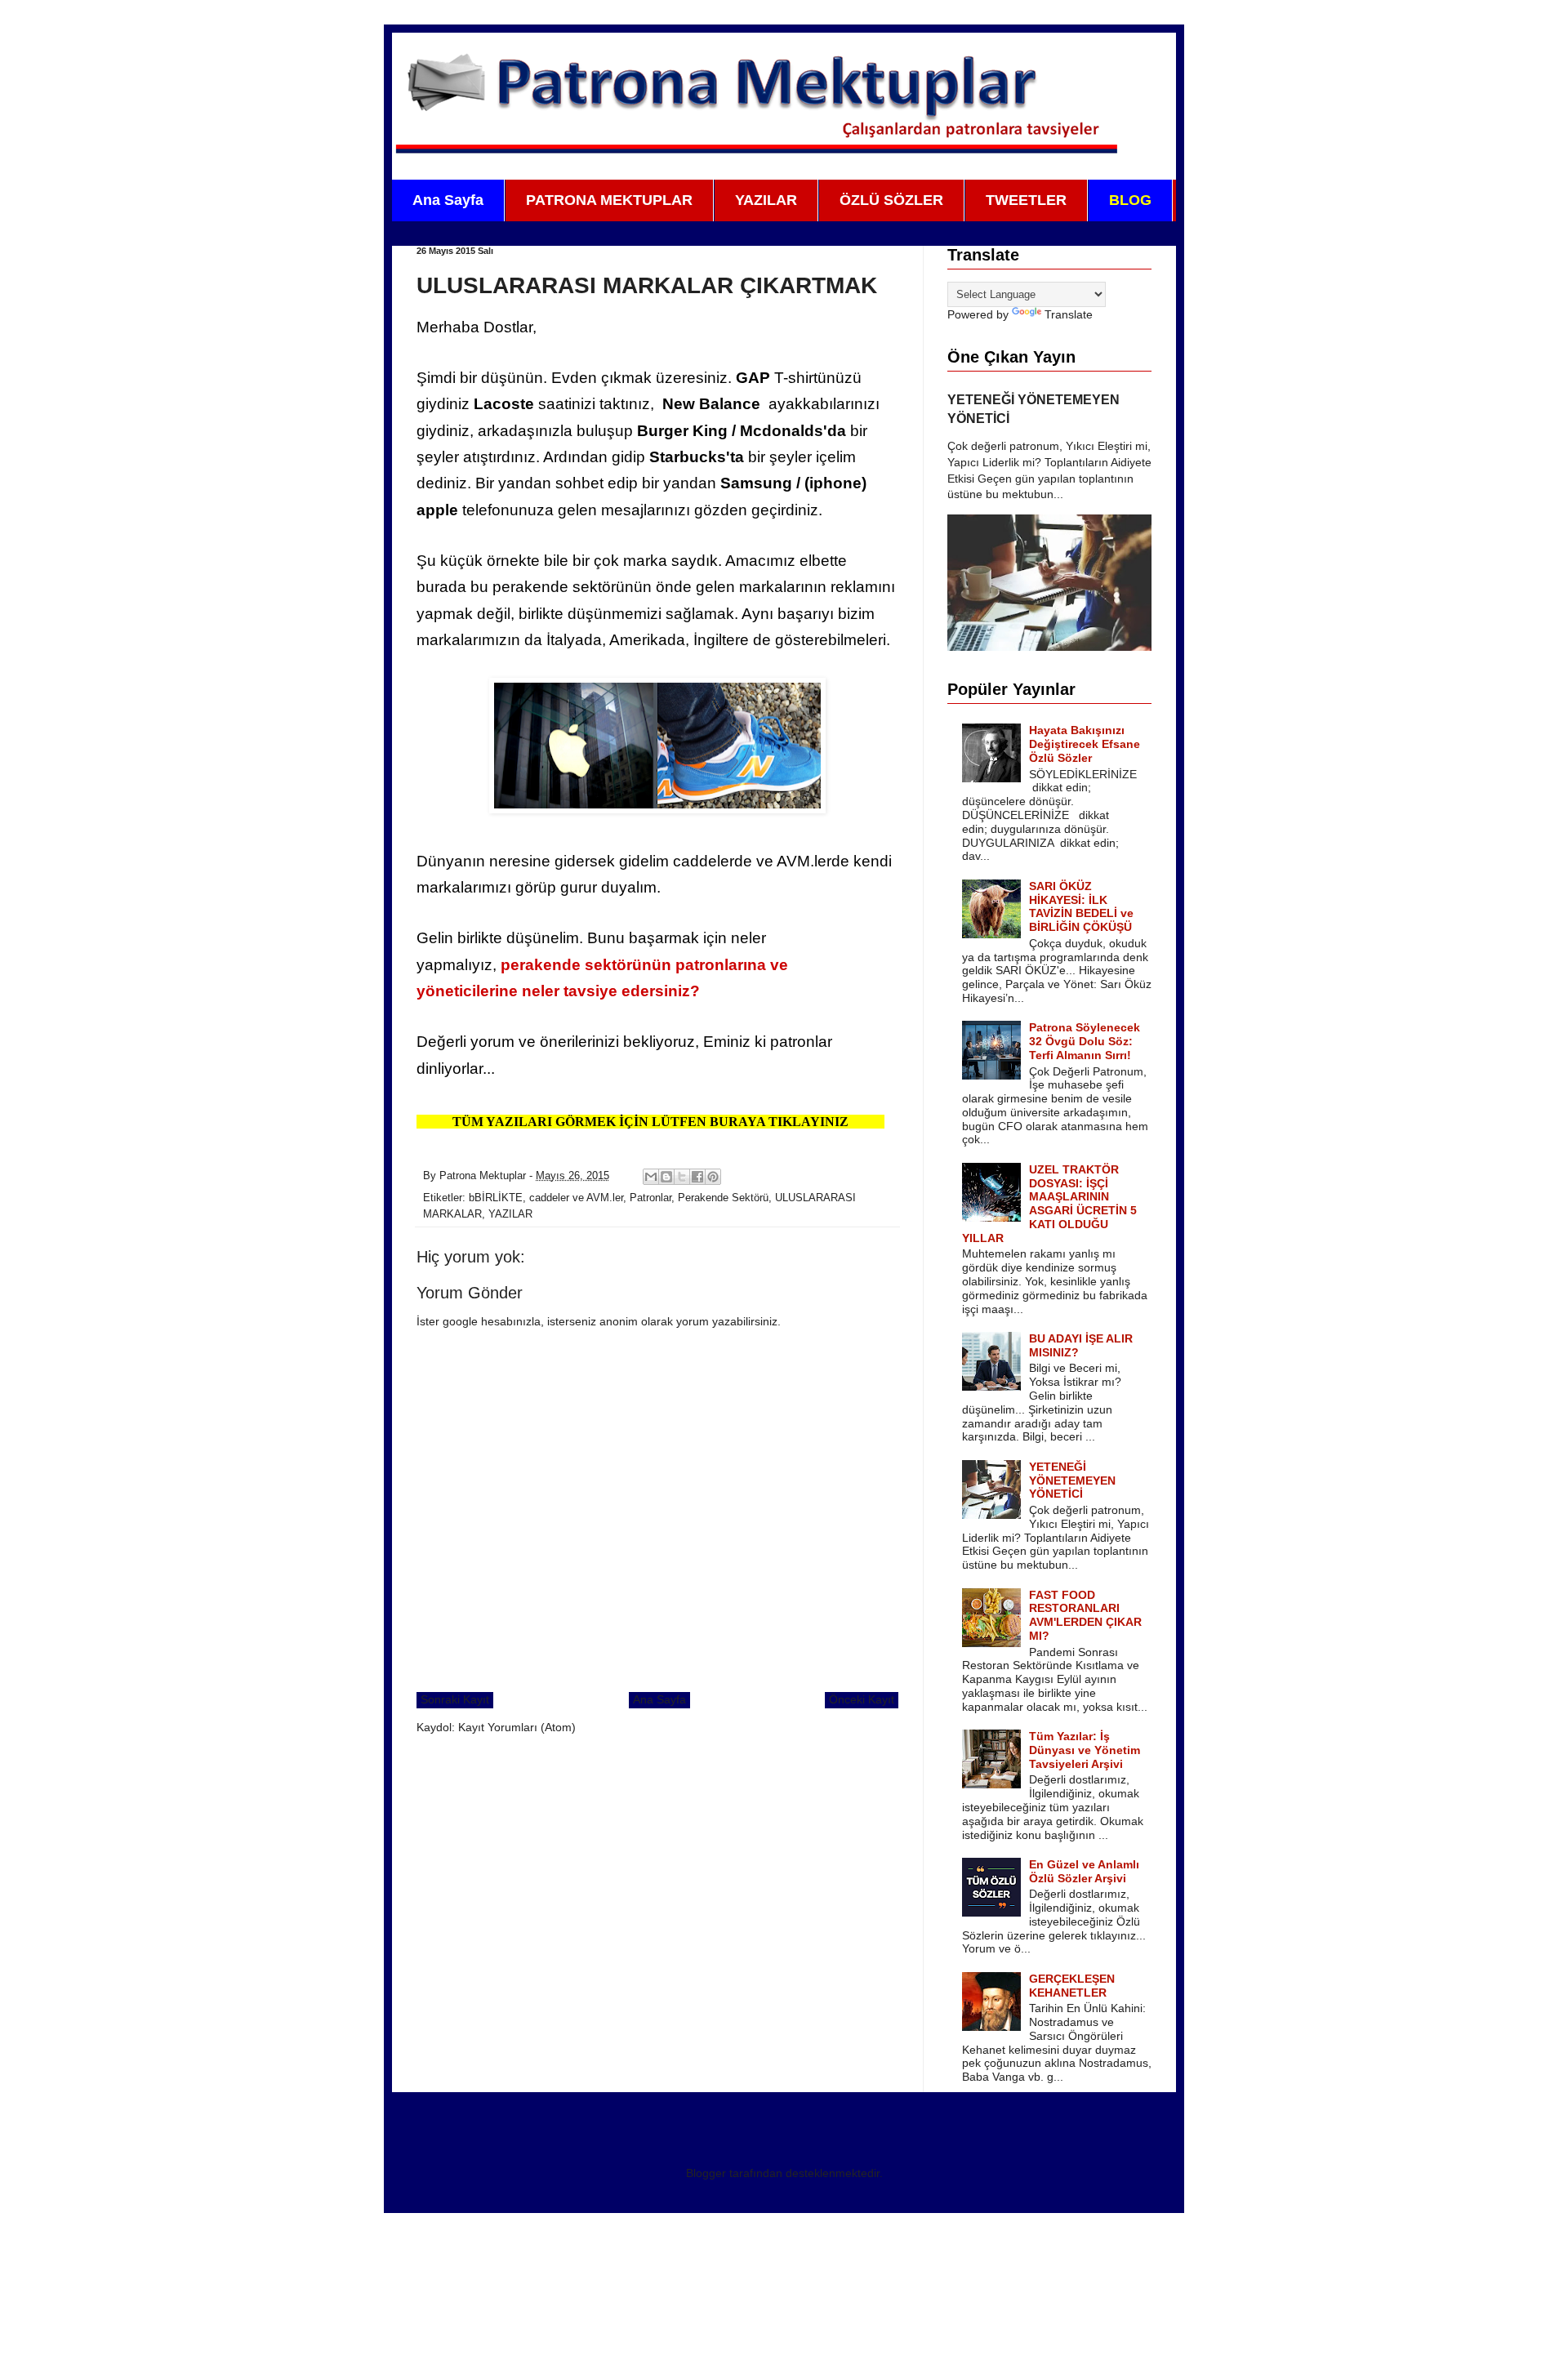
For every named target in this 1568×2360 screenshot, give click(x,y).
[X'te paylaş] (682, 1177)
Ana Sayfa (448, 200)
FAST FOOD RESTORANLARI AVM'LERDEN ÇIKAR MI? (1085, 1615)
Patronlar (650, 1198)
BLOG (1130, 200)
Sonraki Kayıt (455, 1699)
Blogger (706, 2173)
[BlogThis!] (666, 1177)
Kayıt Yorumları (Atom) (517, 1727)
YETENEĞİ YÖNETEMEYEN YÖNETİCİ (1072, 1481)
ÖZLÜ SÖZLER (891, 200)
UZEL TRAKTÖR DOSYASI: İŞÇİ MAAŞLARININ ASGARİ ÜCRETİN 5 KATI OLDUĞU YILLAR (1050, 1204)
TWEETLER (1026, 200)
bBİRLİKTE (496, 1198)
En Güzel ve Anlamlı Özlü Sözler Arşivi (1084, 1871)
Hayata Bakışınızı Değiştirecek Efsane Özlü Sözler (1085, 744)
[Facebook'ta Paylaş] (697, 1177)
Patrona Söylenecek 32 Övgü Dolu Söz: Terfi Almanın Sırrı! (1085, 1041)
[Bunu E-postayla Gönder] (651, 1177)
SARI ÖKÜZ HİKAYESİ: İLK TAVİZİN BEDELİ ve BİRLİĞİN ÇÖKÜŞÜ (1081, 906)
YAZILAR (766, 200)
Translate (1069, 314)
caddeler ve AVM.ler (576, 1198)
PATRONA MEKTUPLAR (609, 200)
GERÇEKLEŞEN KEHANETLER (1072, 1986)
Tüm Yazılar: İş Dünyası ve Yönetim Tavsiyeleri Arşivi (1085, 1750)
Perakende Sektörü (723, 1198)
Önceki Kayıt (862, 1699)
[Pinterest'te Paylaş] (713, 1177)
